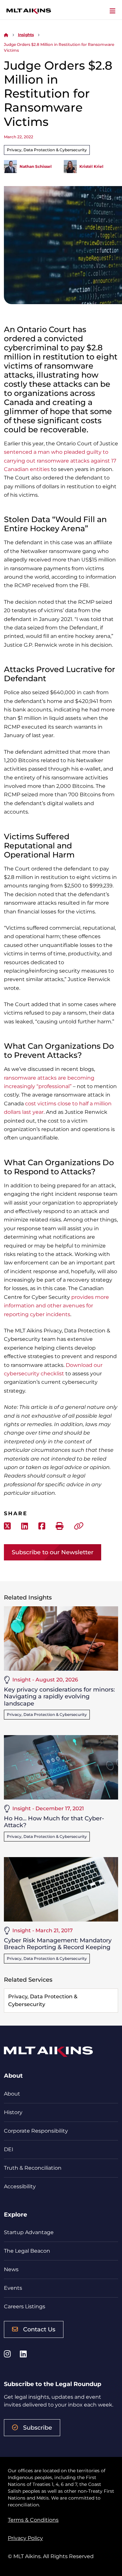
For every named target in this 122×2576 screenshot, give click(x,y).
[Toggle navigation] (113, 11)
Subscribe (38, 2428)
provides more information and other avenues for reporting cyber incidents (56, 1306)
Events (13, 2288)
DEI (9, 2149)
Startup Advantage (29, 2232)
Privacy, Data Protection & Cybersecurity (47, 150)
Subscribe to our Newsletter (53, 1552)
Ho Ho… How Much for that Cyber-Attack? (54, 1822)
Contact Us (39, 2329)
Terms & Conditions (33, 2520)
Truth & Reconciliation (33, 2168)
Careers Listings (25, 2306)
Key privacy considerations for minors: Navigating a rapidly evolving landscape (59, 1697)
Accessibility (20, 2186)
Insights (26, 35)
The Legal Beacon (27, 2251)
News (11, 2269)
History (13, 2112)
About (12, 2094)
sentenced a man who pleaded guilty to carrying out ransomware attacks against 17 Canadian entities (60, 461)
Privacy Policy (25, 2538)
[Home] (6, 35)
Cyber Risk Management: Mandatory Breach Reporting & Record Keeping (58, 1944)
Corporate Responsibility (36, 2131)
